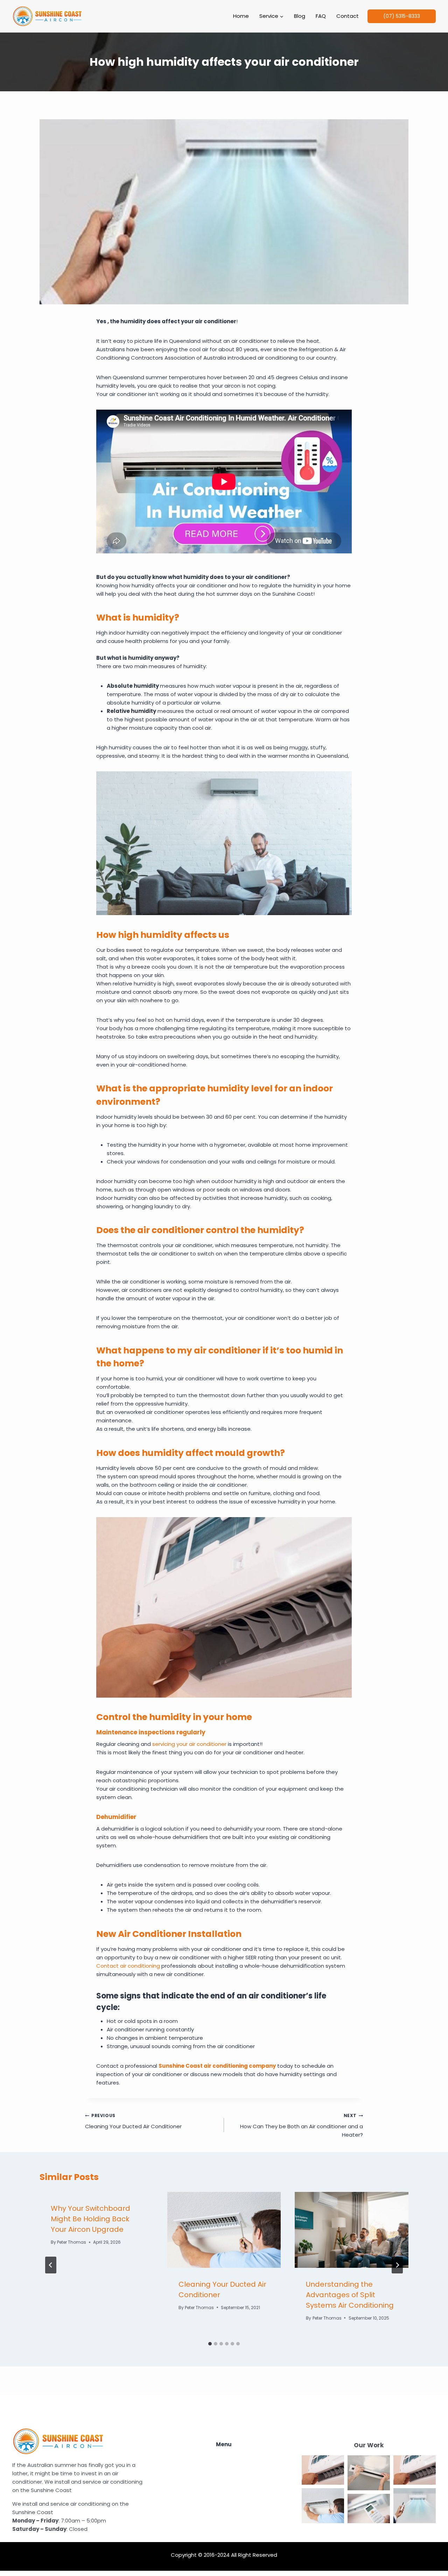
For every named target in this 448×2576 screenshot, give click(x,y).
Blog (300, 16)
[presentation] (224, 2230)
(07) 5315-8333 (402, 16)
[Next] (397, 2265)
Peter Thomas (72, 2242)
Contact (348, 16)
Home (241, 16)
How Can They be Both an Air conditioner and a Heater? (302, 2125)
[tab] (210, 2344)
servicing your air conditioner (189, 1744)
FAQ (321, 16)
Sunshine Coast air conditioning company (217, 2066)
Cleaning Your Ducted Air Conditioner (133, 2121)
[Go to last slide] (51, 2265)
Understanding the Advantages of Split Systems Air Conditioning (350, 2295)
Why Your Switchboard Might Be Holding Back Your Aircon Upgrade (90, 2219)
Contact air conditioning (128, 1966)
